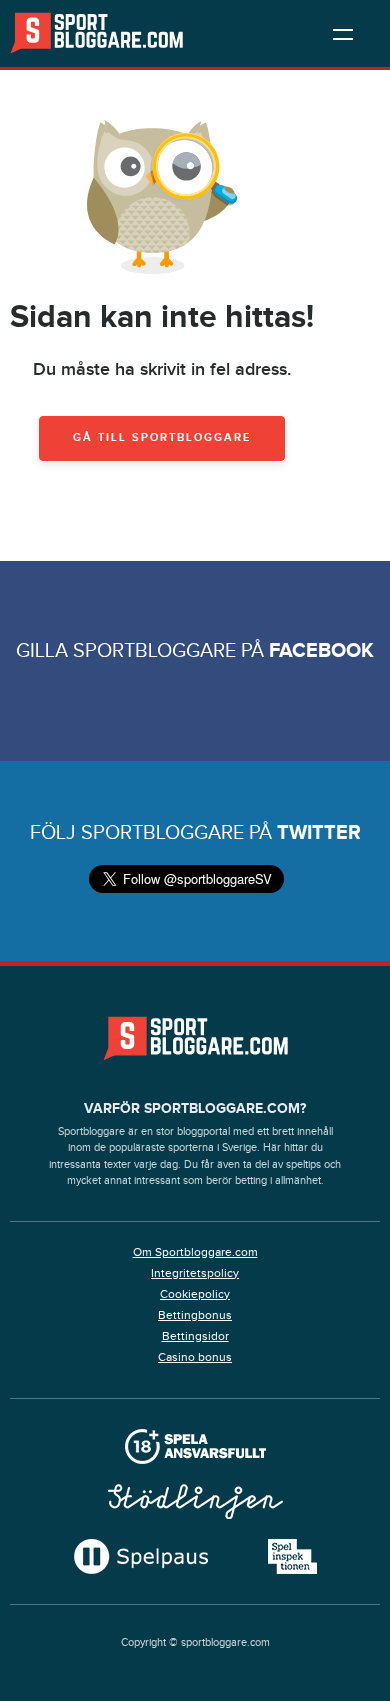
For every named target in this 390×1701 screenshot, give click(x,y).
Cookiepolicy (195, 1294)
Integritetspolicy (195, 1273)
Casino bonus (195, 1357)
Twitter (319, 833)
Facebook (321, 651)
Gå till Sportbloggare (162, 437)
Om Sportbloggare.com (195, 1252)
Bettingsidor (195, 1336)
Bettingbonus (195, 1315)
